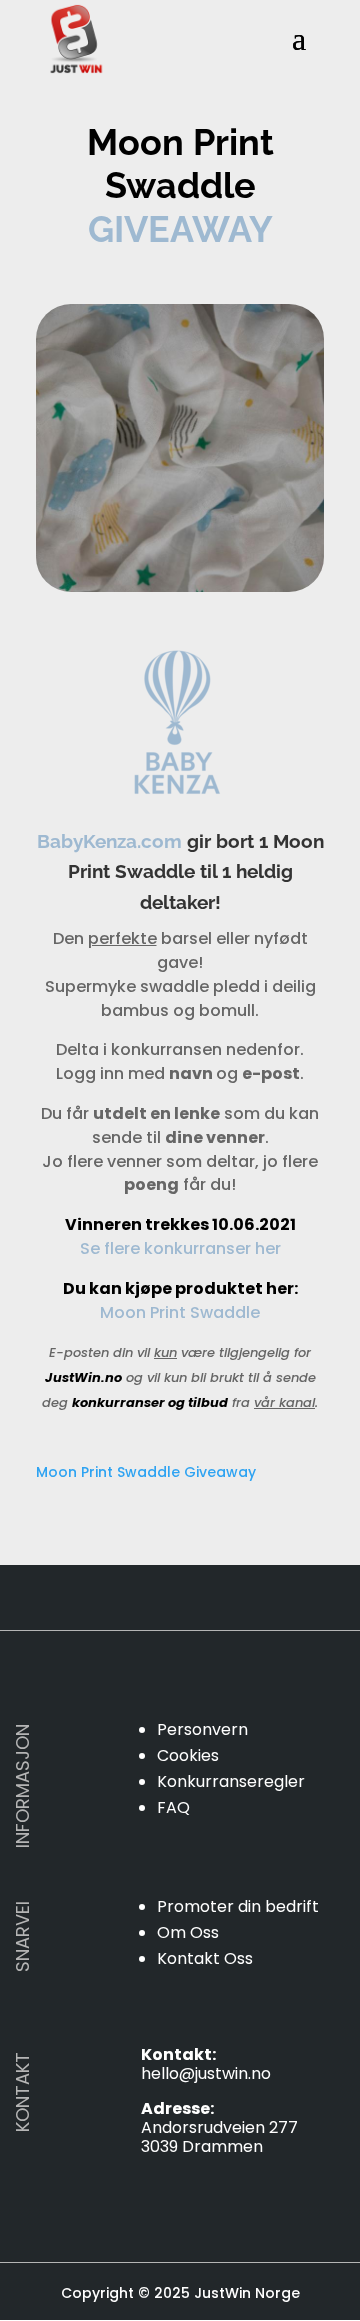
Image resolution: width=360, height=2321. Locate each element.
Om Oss (188, 1932)
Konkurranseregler (231, 1781)
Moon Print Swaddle (180, 1312)
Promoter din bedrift (238, 1906)
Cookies (188, 1755)
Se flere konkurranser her (180, 1248)
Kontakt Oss (205, 1958)
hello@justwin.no (206, 2073)
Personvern (202, 1729)
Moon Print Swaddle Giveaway (146, 1472)
